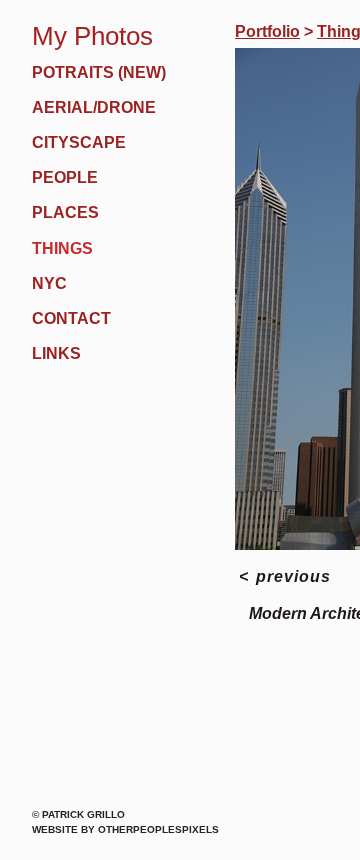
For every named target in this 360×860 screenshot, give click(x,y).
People (65, 177)
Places (65, 212)
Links (56, 353)
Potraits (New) (99, 72)
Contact (71, 318)
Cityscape (79, 142)
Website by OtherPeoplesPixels (125, 829)
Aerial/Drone (94, 107)
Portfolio (267, 31)
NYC (49, 283)
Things (62, 248)
